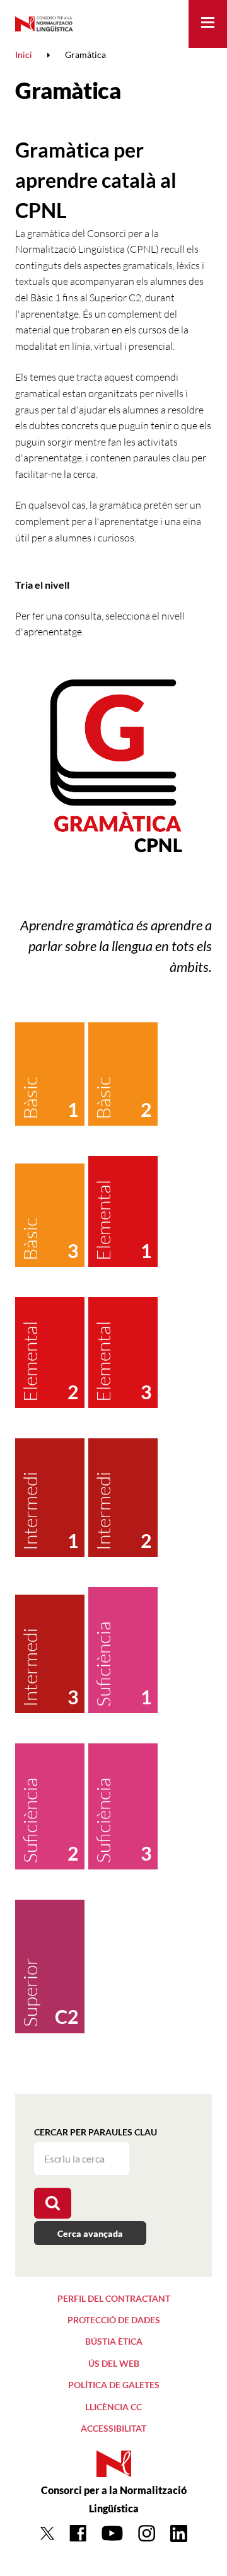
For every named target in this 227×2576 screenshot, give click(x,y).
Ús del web (114, 2363)
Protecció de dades (114, 2320)
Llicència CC (113, 2407)
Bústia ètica (114, 2341)
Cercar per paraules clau (96, 2132)
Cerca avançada (90, 2233)
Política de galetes (114, 2385)
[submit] (53, 2203)
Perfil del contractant (114, 2298)
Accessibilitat (113, 2428)
